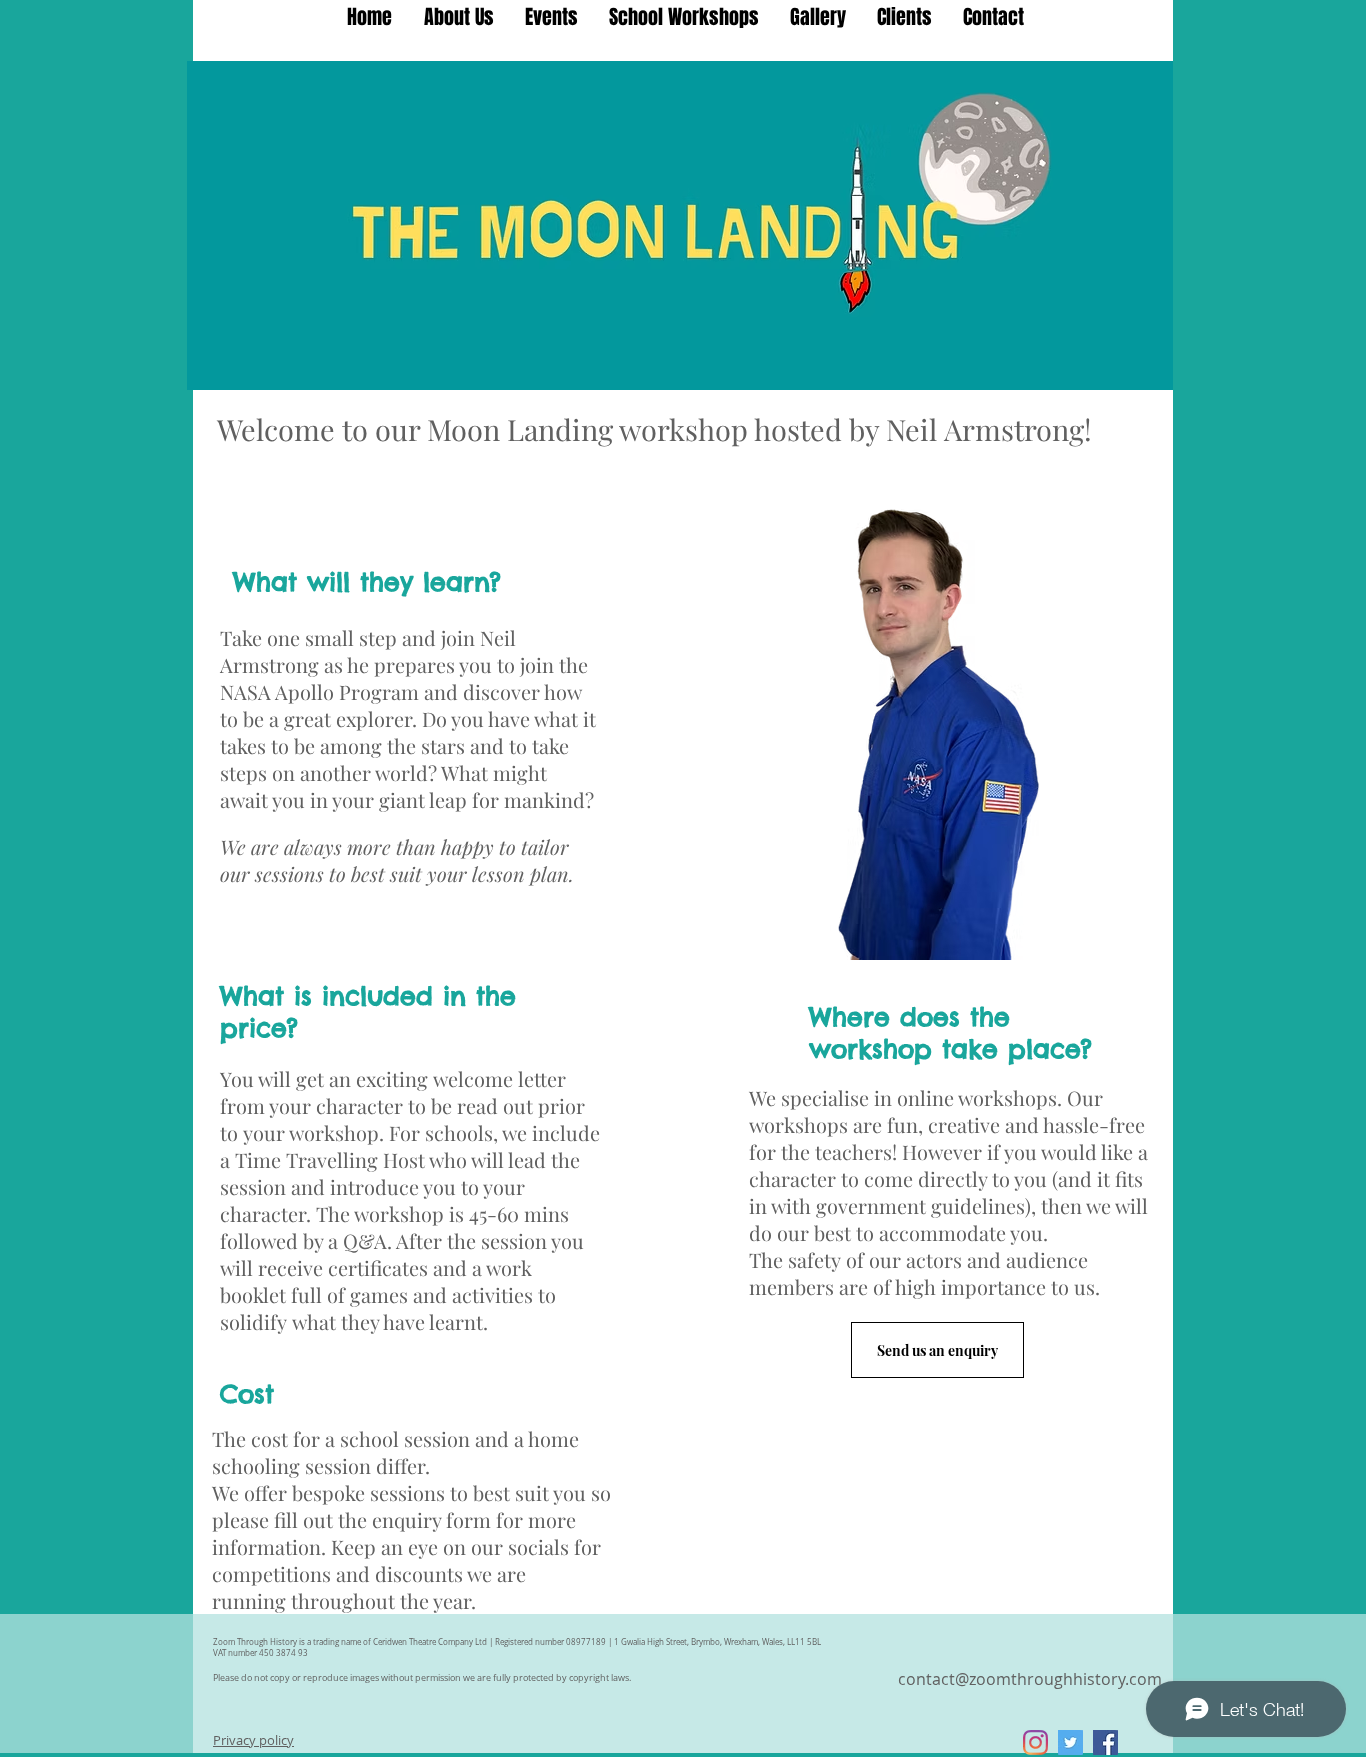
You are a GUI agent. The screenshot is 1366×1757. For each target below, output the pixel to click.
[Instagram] (1035, 1742)
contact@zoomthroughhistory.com (1030, 1679)
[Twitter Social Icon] (1070, 1742)
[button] (683, 17)
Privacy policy (253, 1740)
